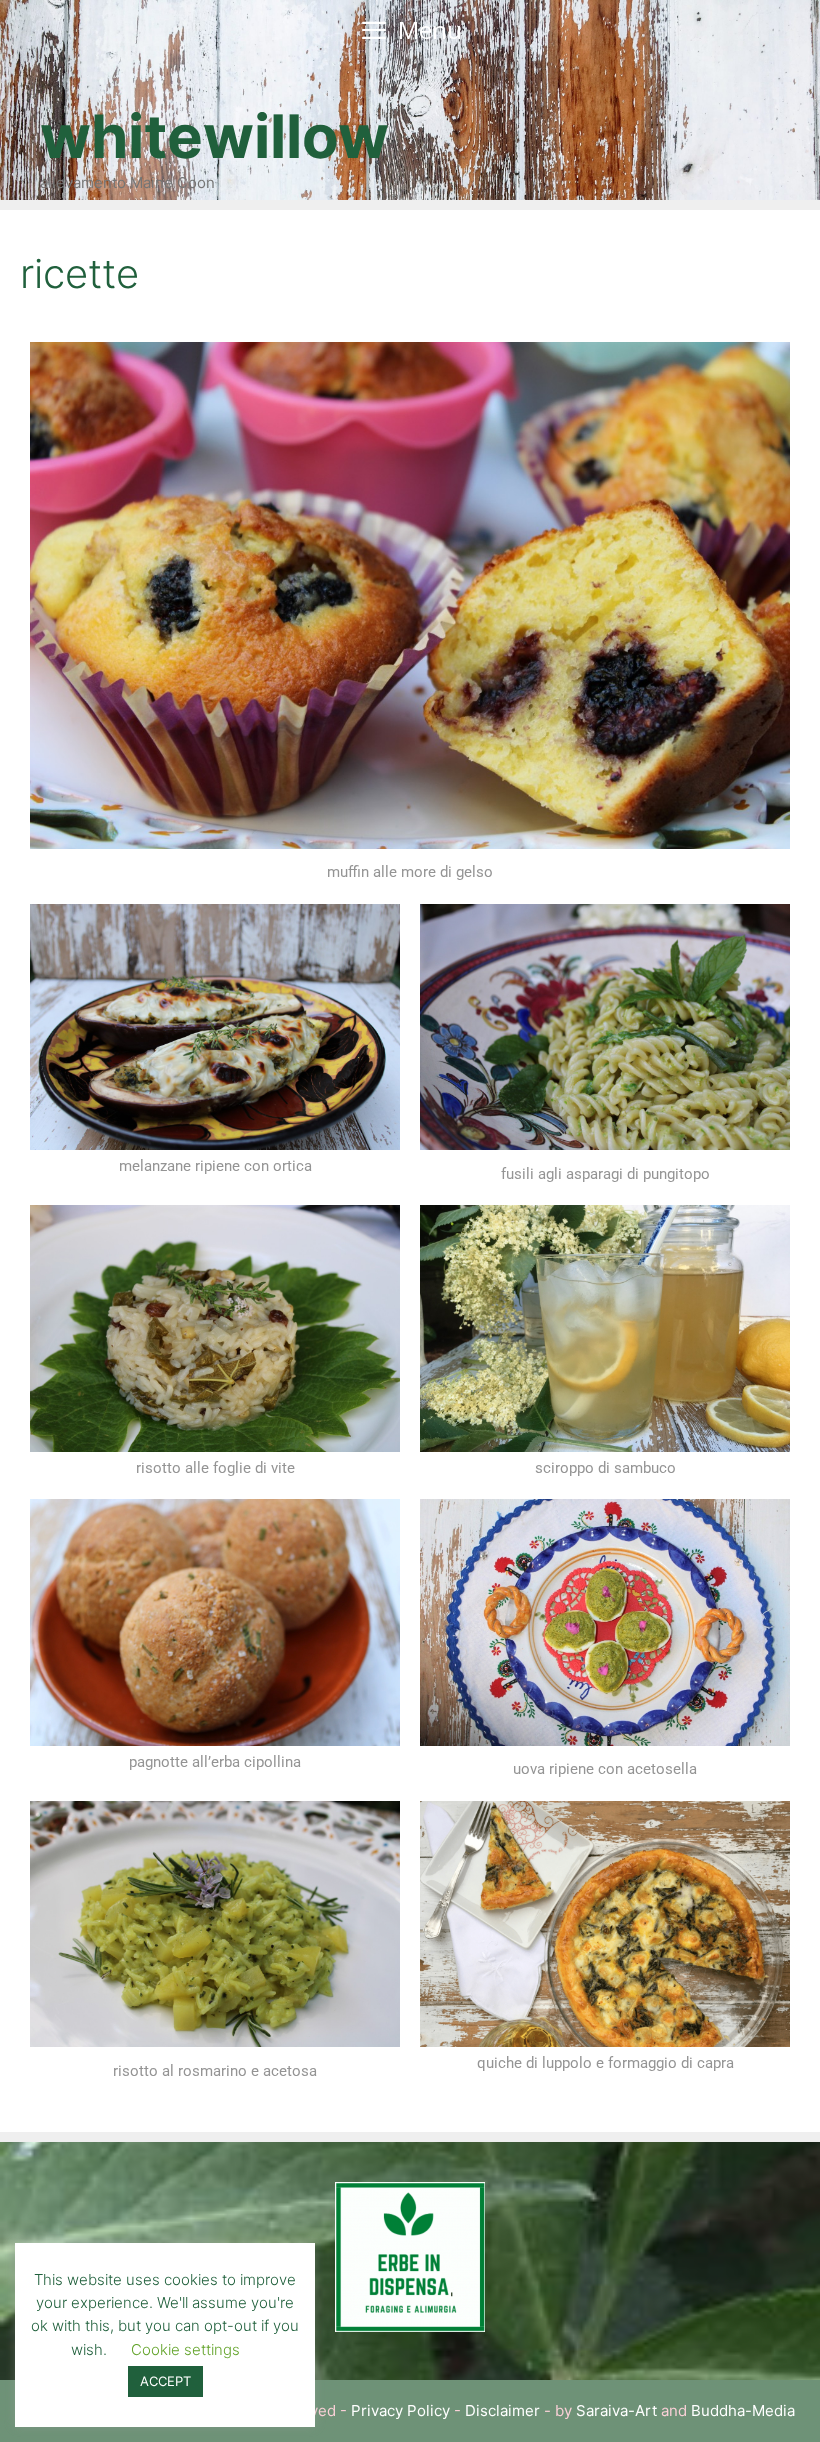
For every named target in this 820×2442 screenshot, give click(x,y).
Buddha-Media (743, 2410)
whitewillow (214, 136)
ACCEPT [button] (165, 2381)
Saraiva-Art (616, 2410)
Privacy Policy (400, 2410)
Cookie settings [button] (185, 2349)
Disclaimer (502, 2410)
